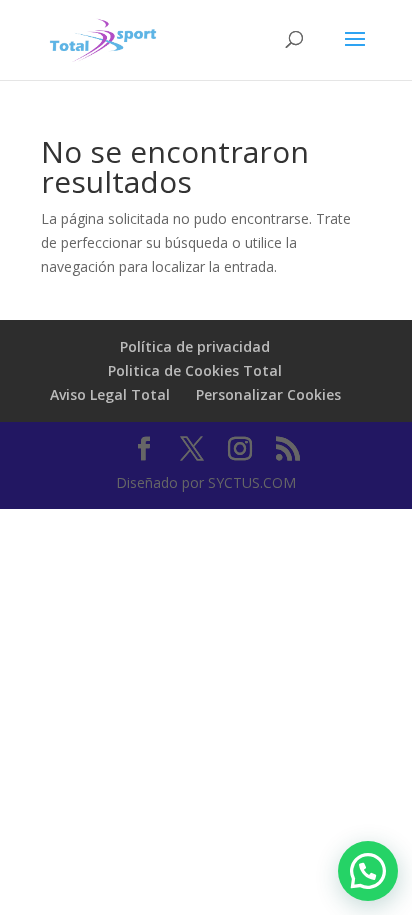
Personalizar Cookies (268, 394)
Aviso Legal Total (110, 394)
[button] (368, 871)
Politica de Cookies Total (195, 370)
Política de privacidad (195, 346)
